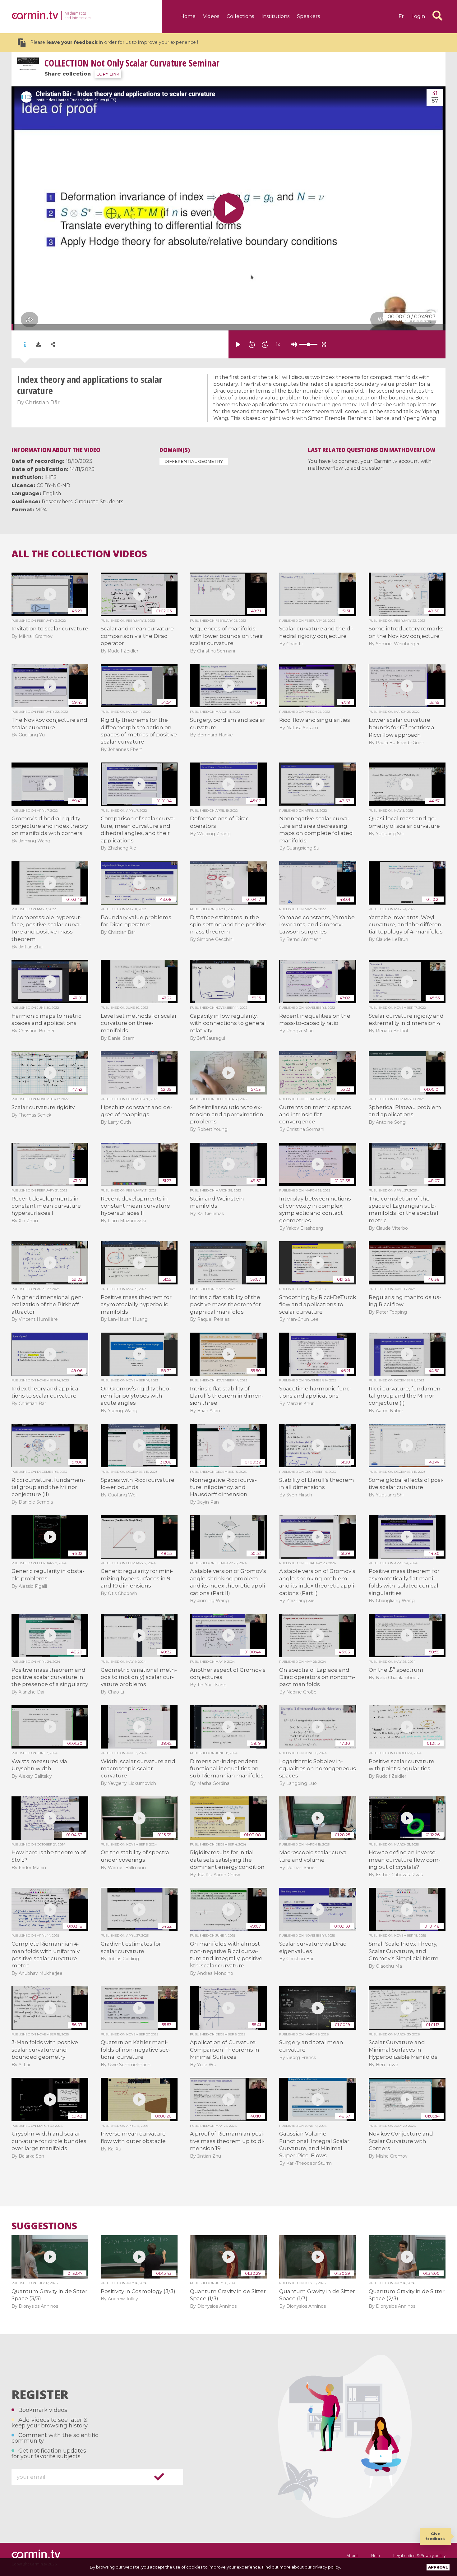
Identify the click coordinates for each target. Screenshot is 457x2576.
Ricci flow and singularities (315, 720)
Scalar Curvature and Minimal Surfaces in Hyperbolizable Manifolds (403, 2050)
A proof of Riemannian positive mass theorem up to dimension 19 (227, 2141)
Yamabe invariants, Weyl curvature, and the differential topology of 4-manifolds (406, 925)
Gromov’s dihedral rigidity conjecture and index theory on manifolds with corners (50, 826)
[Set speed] (293, 344)
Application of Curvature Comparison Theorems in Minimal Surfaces (225, 2050)
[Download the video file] (38, 344)
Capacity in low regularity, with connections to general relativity (228, 1023)
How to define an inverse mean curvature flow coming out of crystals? (405, 1860)
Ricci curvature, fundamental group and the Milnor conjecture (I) (406, 1396)
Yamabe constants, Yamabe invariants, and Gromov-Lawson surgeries (317, 925)
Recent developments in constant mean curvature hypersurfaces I (46, 1206)
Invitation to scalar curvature (50, 629)
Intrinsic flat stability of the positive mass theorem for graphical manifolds (225, 1304)
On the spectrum (396, 1670)
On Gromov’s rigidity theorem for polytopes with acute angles (136, 1396)
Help (376, 2555)
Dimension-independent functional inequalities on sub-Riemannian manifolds (227, 1769)
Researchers (57, 502)
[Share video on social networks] (53, 345)
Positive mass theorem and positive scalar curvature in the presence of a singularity (50, 1677)
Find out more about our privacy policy (301, 2567)
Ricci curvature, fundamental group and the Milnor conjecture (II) (48, 1487)
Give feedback (435, 2536)
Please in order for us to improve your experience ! (114, 42)
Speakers (308, 16)
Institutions (275, 16)
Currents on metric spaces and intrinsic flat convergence (315, 1115)
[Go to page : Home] (35, 15)
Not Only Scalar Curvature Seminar (132, 63)
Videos (211, 16)
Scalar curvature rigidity (43, 1107)
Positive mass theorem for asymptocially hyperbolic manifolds (136, 1304)
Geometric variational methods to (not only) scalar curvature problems (139, 1677)
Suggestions (44, 2226)
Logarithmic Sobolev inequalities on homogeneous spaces (318, 1769)
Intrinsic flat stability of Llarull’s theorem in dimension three (227, 1396)
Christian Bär (42, 402)
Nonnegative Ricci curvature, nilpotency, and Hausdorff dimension (223, 1487)
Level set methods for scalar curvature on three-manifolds (139, 1023)
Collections (240, 16)
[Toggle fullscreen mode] (324, 344)
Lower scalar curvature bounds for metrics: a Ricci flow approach (402, 727)
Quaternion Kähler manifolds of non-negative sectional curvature (136, 2050)
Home (188, 16)
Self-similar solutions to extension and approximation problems (227, 1115)
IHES (51, 477)
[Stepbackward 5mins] (252, 344)
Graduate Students (99, 502)
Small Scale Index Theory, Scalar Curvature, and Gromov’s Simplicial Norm (404, 1951)
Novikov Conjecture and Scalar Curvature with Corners (401, 2141)
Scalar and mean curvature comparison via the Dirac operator (137, 636)
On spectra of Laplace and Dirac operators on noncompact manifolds (317, 1677)
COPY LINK (108, 74)
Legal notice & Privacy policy (419, 2555)
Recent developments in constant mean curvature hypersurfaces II (135, 1206)
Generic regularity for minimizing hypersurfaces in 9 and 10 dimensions (137, 1578)
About (352, 2555)
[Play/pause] (238, 344)
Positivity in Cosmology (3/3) (138, 2291)
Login (418, 16)
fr (401, 16)
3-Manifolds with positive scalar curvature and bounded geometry (45, 2050)
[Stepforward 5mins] (265, 344)
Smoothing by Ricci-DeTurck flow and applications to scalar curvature (318, 1304)
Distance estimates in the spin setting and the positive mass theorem (228, 925)
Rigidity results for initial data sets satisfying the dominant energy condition (227, 1860)
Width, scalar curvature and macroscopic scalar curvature (138, 1769)
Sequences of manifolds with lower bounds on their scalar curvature (226, 636)
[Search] (437, 16)
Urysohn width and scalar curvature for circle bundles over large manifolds (49, 2141)
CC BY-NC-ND (53, 485)
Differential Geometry (194, 461)
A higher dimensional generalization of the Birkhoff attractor (48, 1304)
